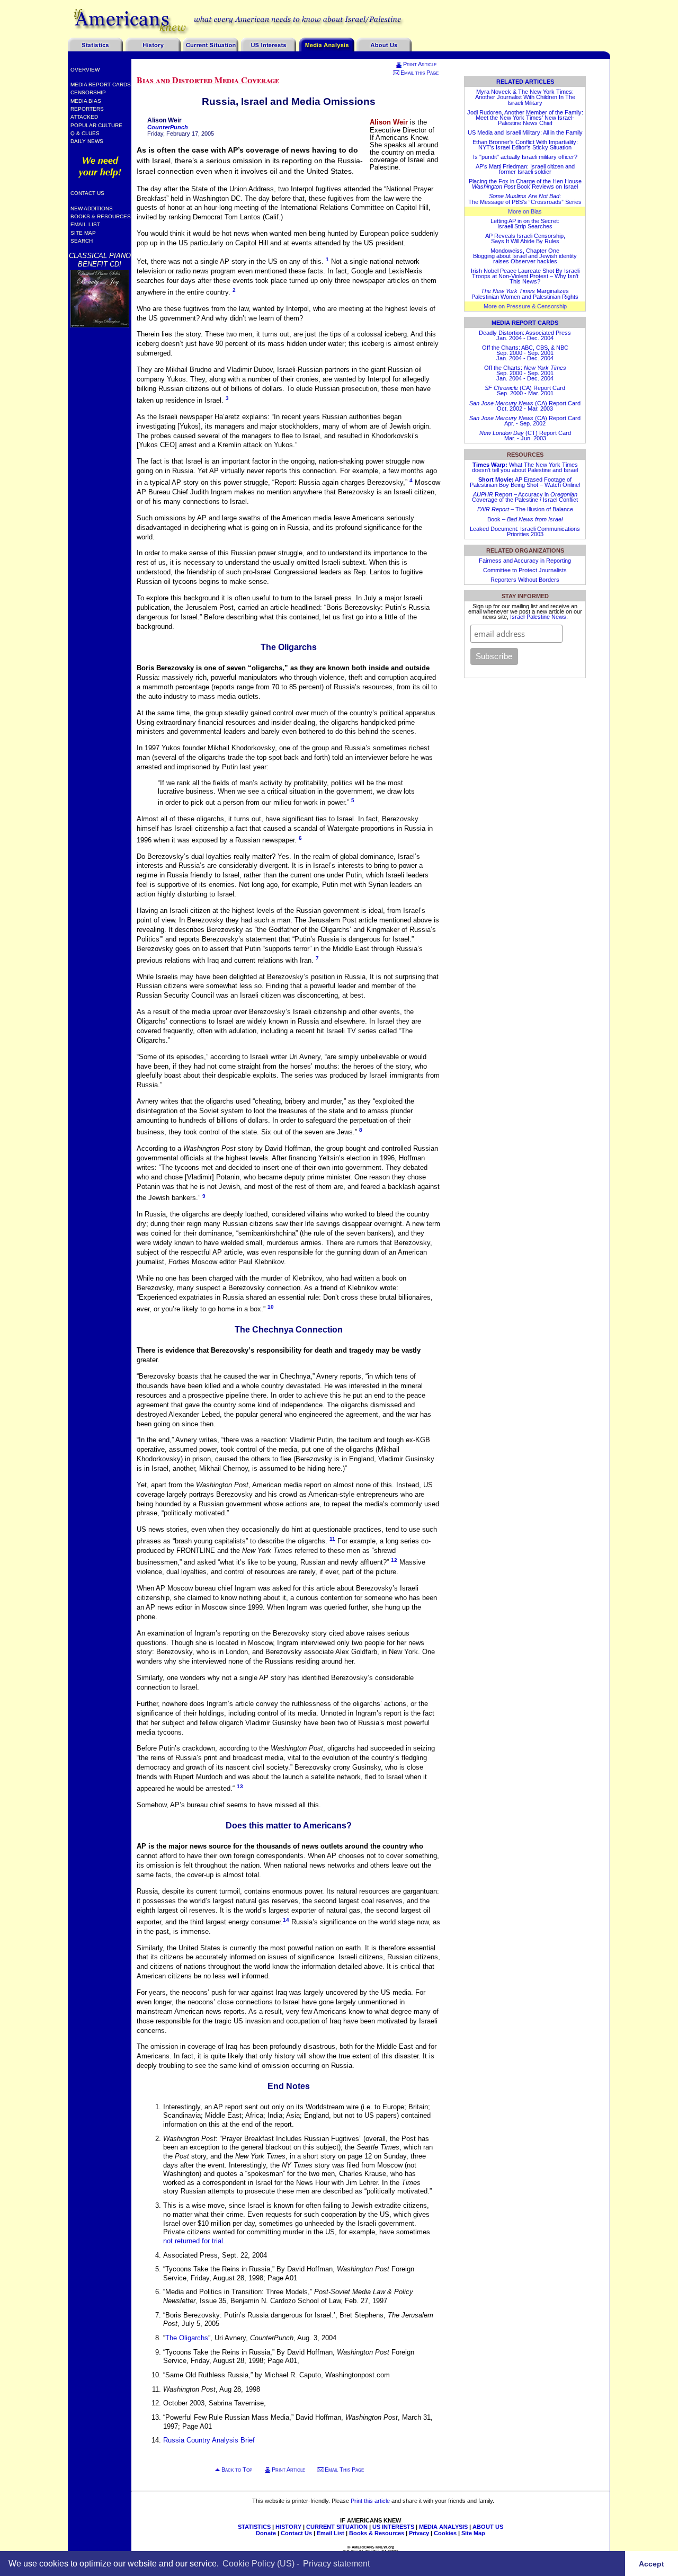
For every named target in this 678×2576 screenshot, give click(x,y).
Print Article (420, 64)
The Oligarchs (187, 2338)
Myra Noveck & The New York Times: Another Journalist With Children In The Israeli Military (525, 97)
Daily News (87, 141)
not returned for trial (193, 2241)
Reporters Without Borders (525, 580)
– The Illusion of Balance (525, 509)
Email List (85, 224)
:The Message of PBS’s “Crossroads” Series (525, 199)
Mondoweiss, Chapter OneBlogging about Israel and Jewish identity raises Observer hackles (525, 256)
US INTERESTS (393, 2527)
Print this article (370, 2501)
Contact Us (87, 193)
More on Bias (525, 211)
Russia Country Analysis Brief (209, 2440)
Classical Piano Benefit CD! (100, 260)
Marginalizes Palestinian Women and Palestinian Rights (525, 294)
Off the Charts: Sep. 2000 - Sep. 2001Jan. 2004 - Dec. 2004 (525, 373)
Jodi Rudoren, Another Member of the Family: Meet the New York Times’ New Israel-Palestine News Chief (525, 118)
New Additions (92, 208)
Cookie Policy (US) (258, 2563)
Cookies (445, 2533)
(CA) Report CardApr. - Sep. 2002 (525, 421)
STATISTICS (254, 2527)
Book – (525, 519)
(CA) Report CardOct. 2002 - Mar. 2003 (525, 406)
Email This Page (344, 2470)
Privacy (419, 2533)
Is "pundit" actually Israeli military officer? (525, 157)
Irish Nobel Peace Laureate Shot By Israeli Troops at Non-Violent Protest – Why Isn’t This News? (525, 276)
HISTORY (288, 2527)
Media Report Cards (101, 85)
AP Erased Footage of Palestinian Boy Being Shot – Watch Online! (525, 482)
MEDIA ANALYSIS (443, 2527)
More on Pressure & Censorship (525, 306)
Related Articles (525, 82)
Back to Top (237, 2470)
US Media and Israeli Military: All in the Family (525, 132)
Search (82, 241)
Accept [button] (652, 2563)
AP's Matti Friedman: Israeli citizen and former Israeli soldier (525, 169)
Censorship (88, 92)
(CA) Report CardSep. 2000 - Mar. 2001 (525, 390)
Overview (85, 70)
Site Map (83, 233)
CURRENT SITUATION (337, 2527)
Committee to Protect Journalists (525, 570)
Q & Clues (85, 133)
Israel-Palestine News (538, 617)
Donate (266, 2533)
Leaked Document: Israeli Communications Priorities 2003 (525, 531)
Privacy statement (336, 2563)
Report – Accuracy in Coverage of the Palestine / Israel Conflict (525, 497)
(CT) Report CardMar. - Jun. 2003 (525, 436)
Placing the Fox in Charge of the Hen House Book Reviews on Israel (525, 184)
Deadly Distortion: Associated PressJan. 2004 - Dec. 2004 (525, 335)
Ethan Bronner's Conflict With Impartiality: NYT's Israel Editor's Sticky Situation (525, 145)
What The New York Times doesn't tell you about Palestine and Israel (525, 467)
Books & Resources (101, 216)
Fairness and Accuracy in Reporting (525, 561)
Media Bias (86, 101)
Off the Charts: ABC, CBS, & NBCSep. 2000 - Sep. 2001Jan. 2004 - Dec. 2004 (525, 353)
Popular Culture (96, 125)
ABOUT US (488, 2527)
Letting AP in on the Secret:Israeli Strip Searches (525, 224)
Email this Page (420, 73)
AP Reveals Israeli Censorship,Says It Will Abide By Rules (525, 238)
